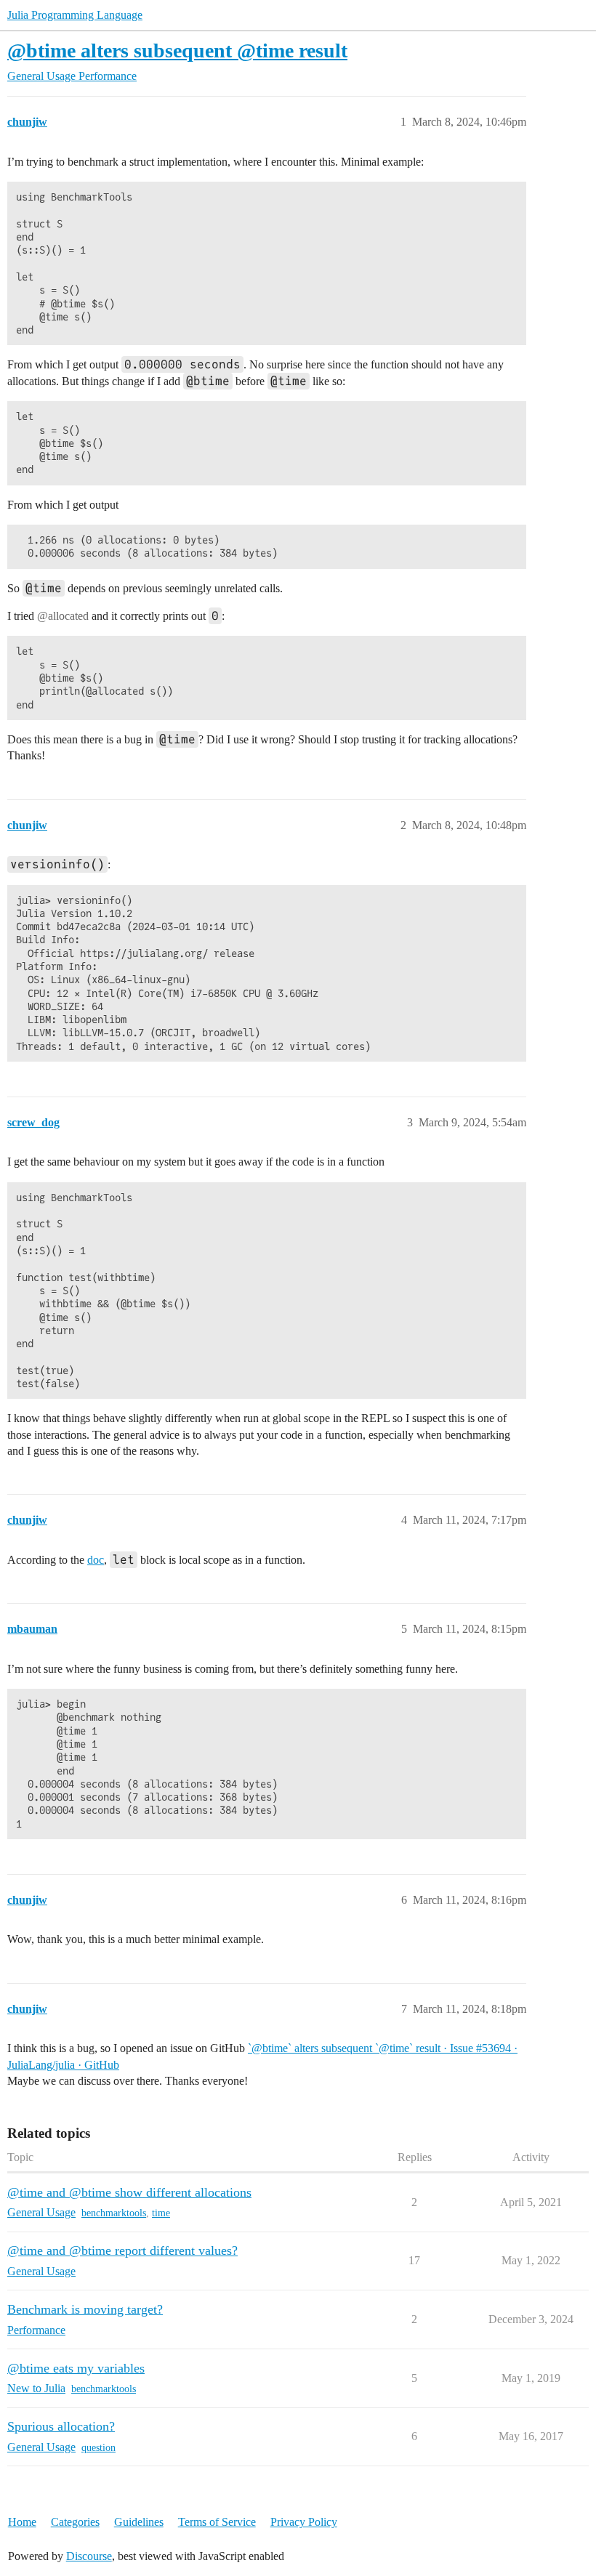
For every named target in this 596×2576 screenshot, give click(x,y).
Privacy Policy (304, 2522)
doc (96, 1560)
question (98, 2448)
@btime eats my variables (76, 2368)
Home (22, 2522)
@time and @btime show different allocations (129, 2192)
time (161, 2213)
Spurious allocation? (61, 2426)
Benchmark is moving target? (85, 2309)
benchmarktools (114, 2213)
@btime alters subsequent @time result (177, 51)
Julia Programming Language (75, 15)
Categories (75, 2522)
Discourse (89, 2556)
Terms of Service (217, 2522)
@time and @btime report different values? (122, 2250)
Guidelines (139, 2522)
